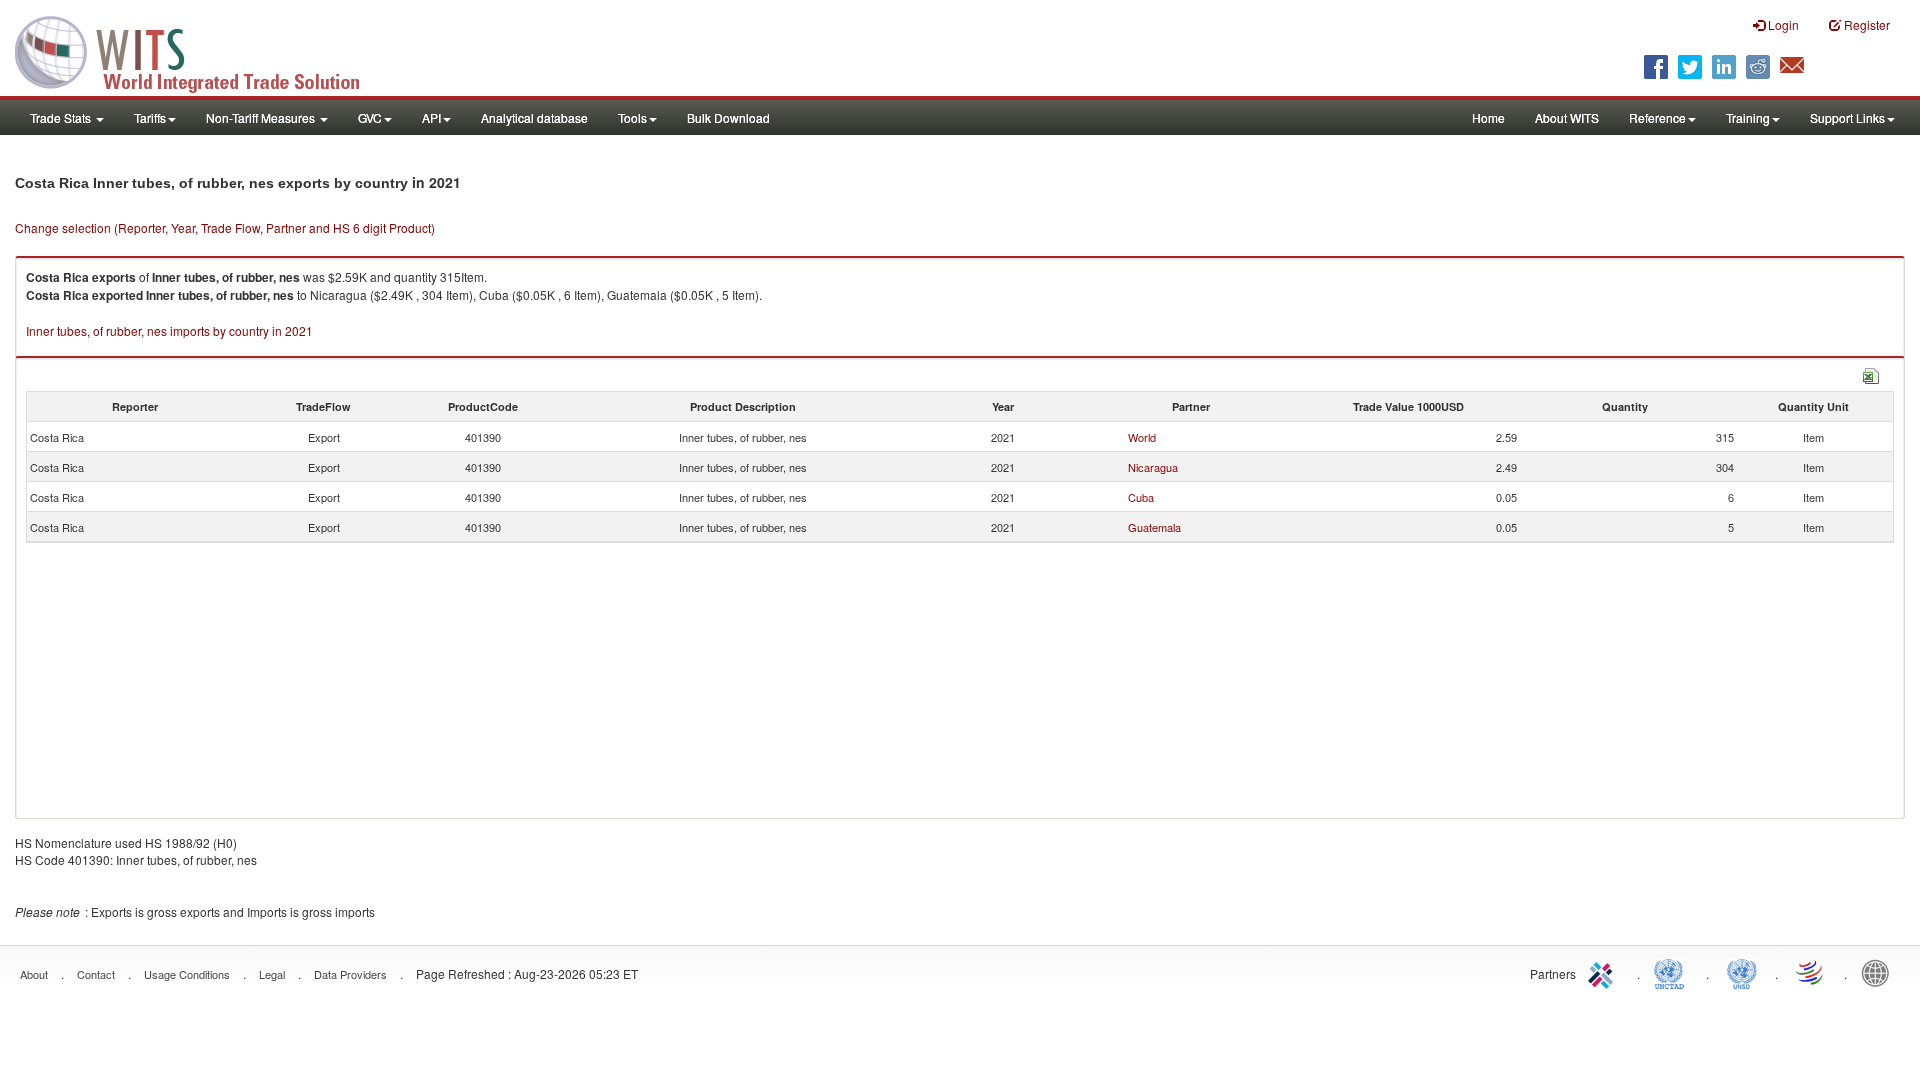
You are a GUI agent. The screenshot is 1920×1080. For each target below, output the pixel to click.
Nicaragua (1153, 467)
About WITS (1567, 117)
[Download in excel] (1871, 373)
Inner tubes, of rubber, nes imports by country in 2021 (169, 330)
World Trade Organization (1811, 972)
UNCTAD (1673, 972)
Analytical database (534, 117)
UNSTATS (1742, 972)
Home (1488, 117)
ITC (1604, 972)
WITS (200, 50)
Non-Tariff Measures (262, 117)
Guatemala (1154, 527)
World (1142, 437)
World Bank (1880, 972)
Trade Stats (62, 117)
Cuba (1141, 497)
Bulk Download (728, 117)
